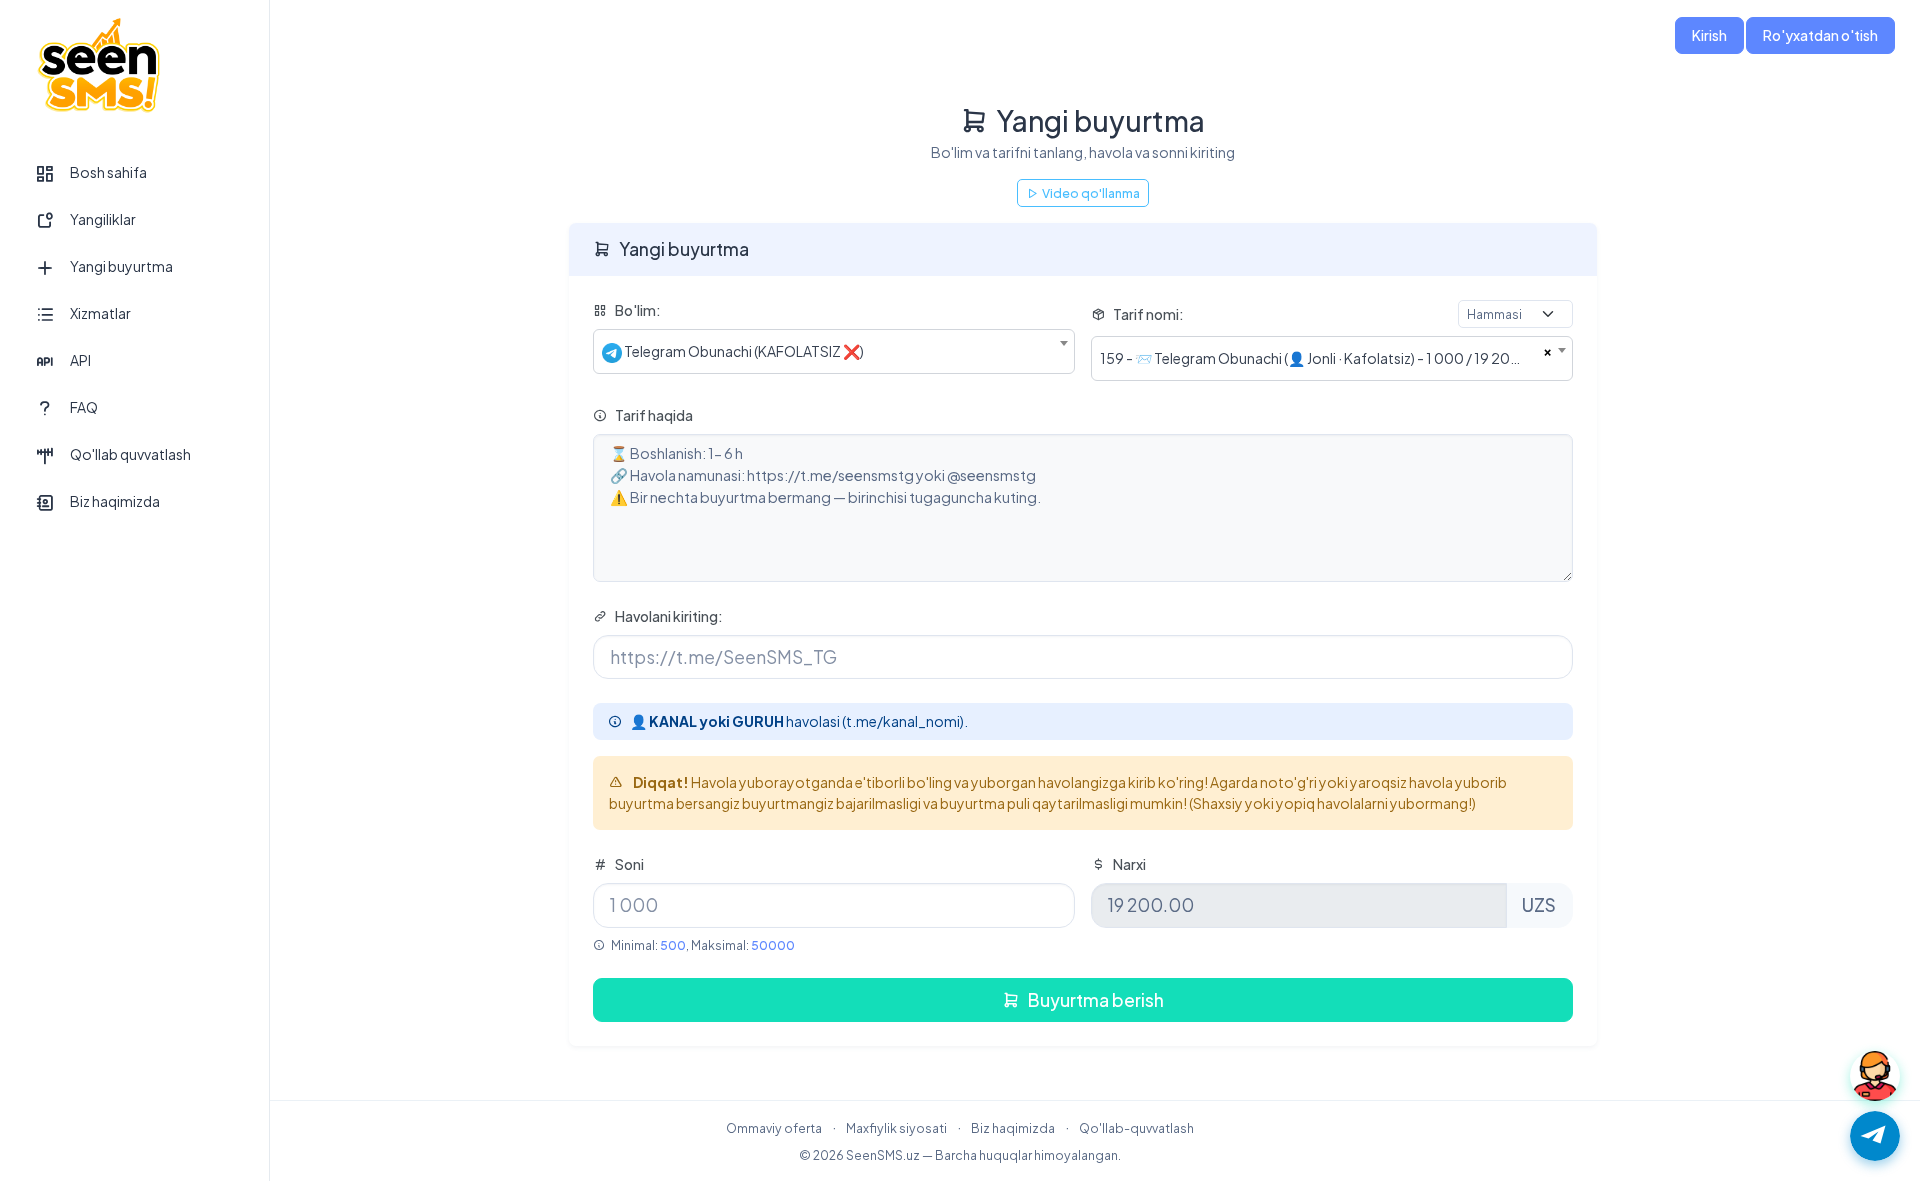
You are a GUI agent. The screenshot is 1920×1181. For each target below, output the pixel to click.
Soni (629, 864)
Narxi (1129, 864)
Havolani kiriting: (669, 616)
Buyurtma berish (1096, 1000)
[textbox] (834, 351)
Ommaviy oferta (774, 1128)
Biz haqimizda (1013, 1128)
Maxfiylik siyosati (896, 1128)
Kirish (1709, 35)
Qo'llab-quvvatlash (1136, 1128)
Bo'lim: (638, 310)
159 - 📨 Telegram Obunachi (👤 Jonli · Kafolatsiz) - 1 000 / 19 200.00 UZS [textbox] (1321, 358)
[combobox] (834, 351)
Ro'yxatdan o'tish (1820, 35)
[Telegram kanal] (1875, 1136)
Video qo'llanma (1091, 193)
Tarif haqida (654, 415)
